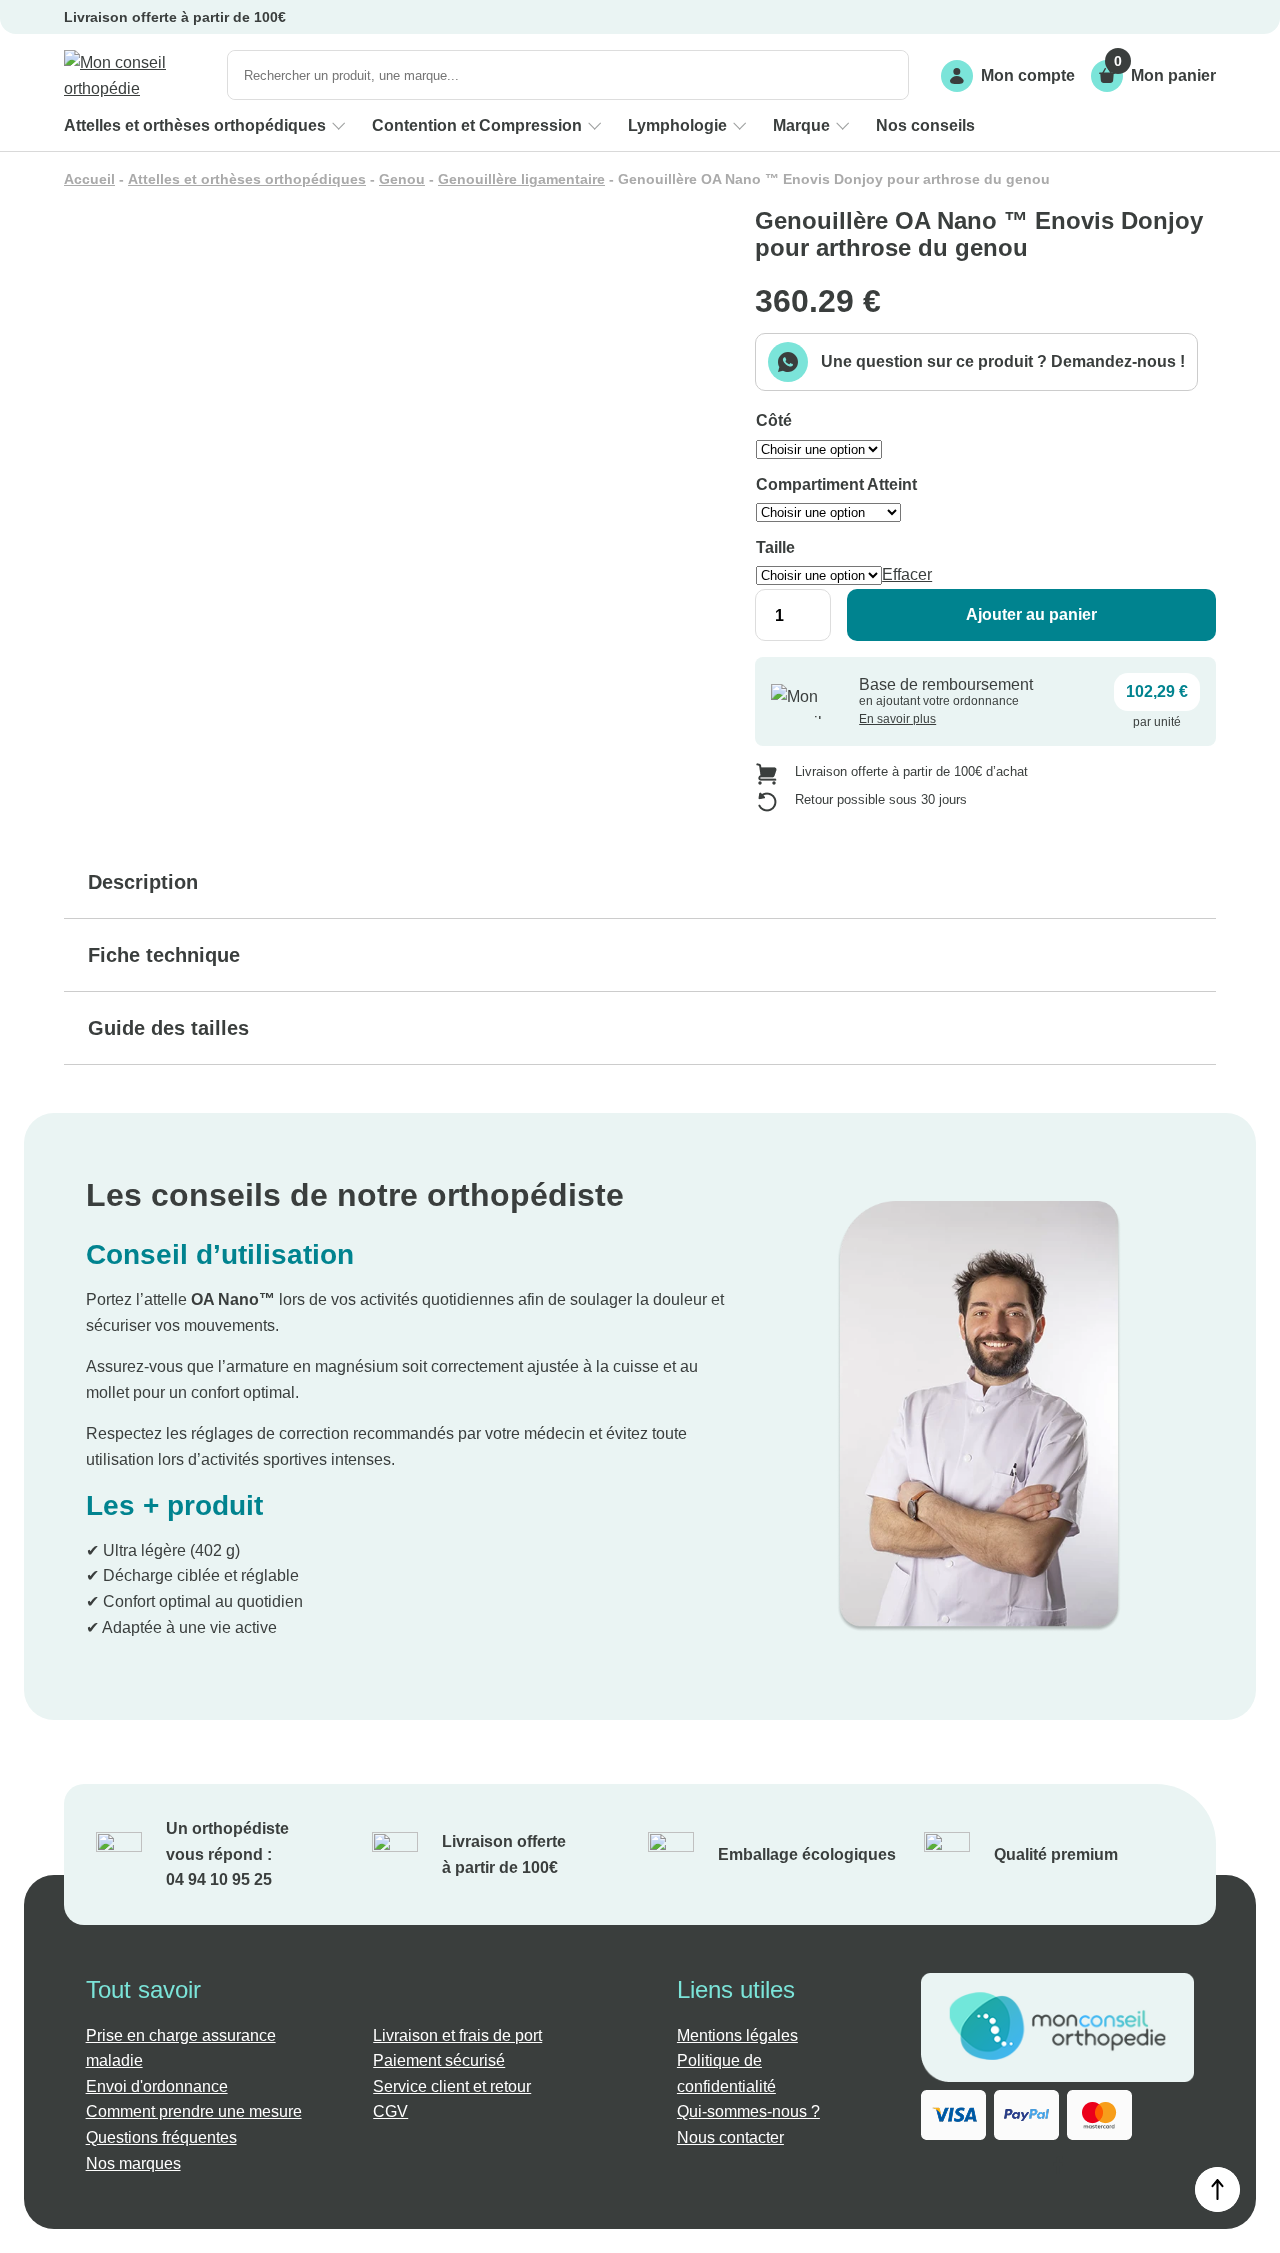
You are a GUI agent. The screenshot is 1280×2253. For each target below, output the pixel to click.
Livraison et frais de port (457, 2035)
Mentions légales (737, 2035)
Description (143, 882)
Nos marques (133, 2163)
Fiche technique (164, 955)
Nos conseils (925, 125)
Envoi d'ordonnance (157, 2086)
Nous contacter (730, 2137)
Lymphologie (677, 125)
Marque (801, 125)
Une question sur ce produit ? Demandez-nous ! (1003, 361)
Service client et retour (452, 2086)
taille (775, 547)
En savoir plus (897, 719)
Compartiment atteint (836, 484)
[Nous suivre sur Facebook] (1058, 2168)
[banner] (137, 75)
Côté (774, 420)
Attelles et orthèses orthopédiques (195, 125)
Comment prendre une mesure (194, 2111)
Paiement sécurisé (439, 2060)
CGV (390, 2111)
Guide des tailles (168, 1028)
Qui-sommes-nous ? (748, 2111)
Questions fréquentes (161, 2137)
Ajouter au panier (1031, 614)
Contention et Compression (477, 125)
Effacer (907, 574)
